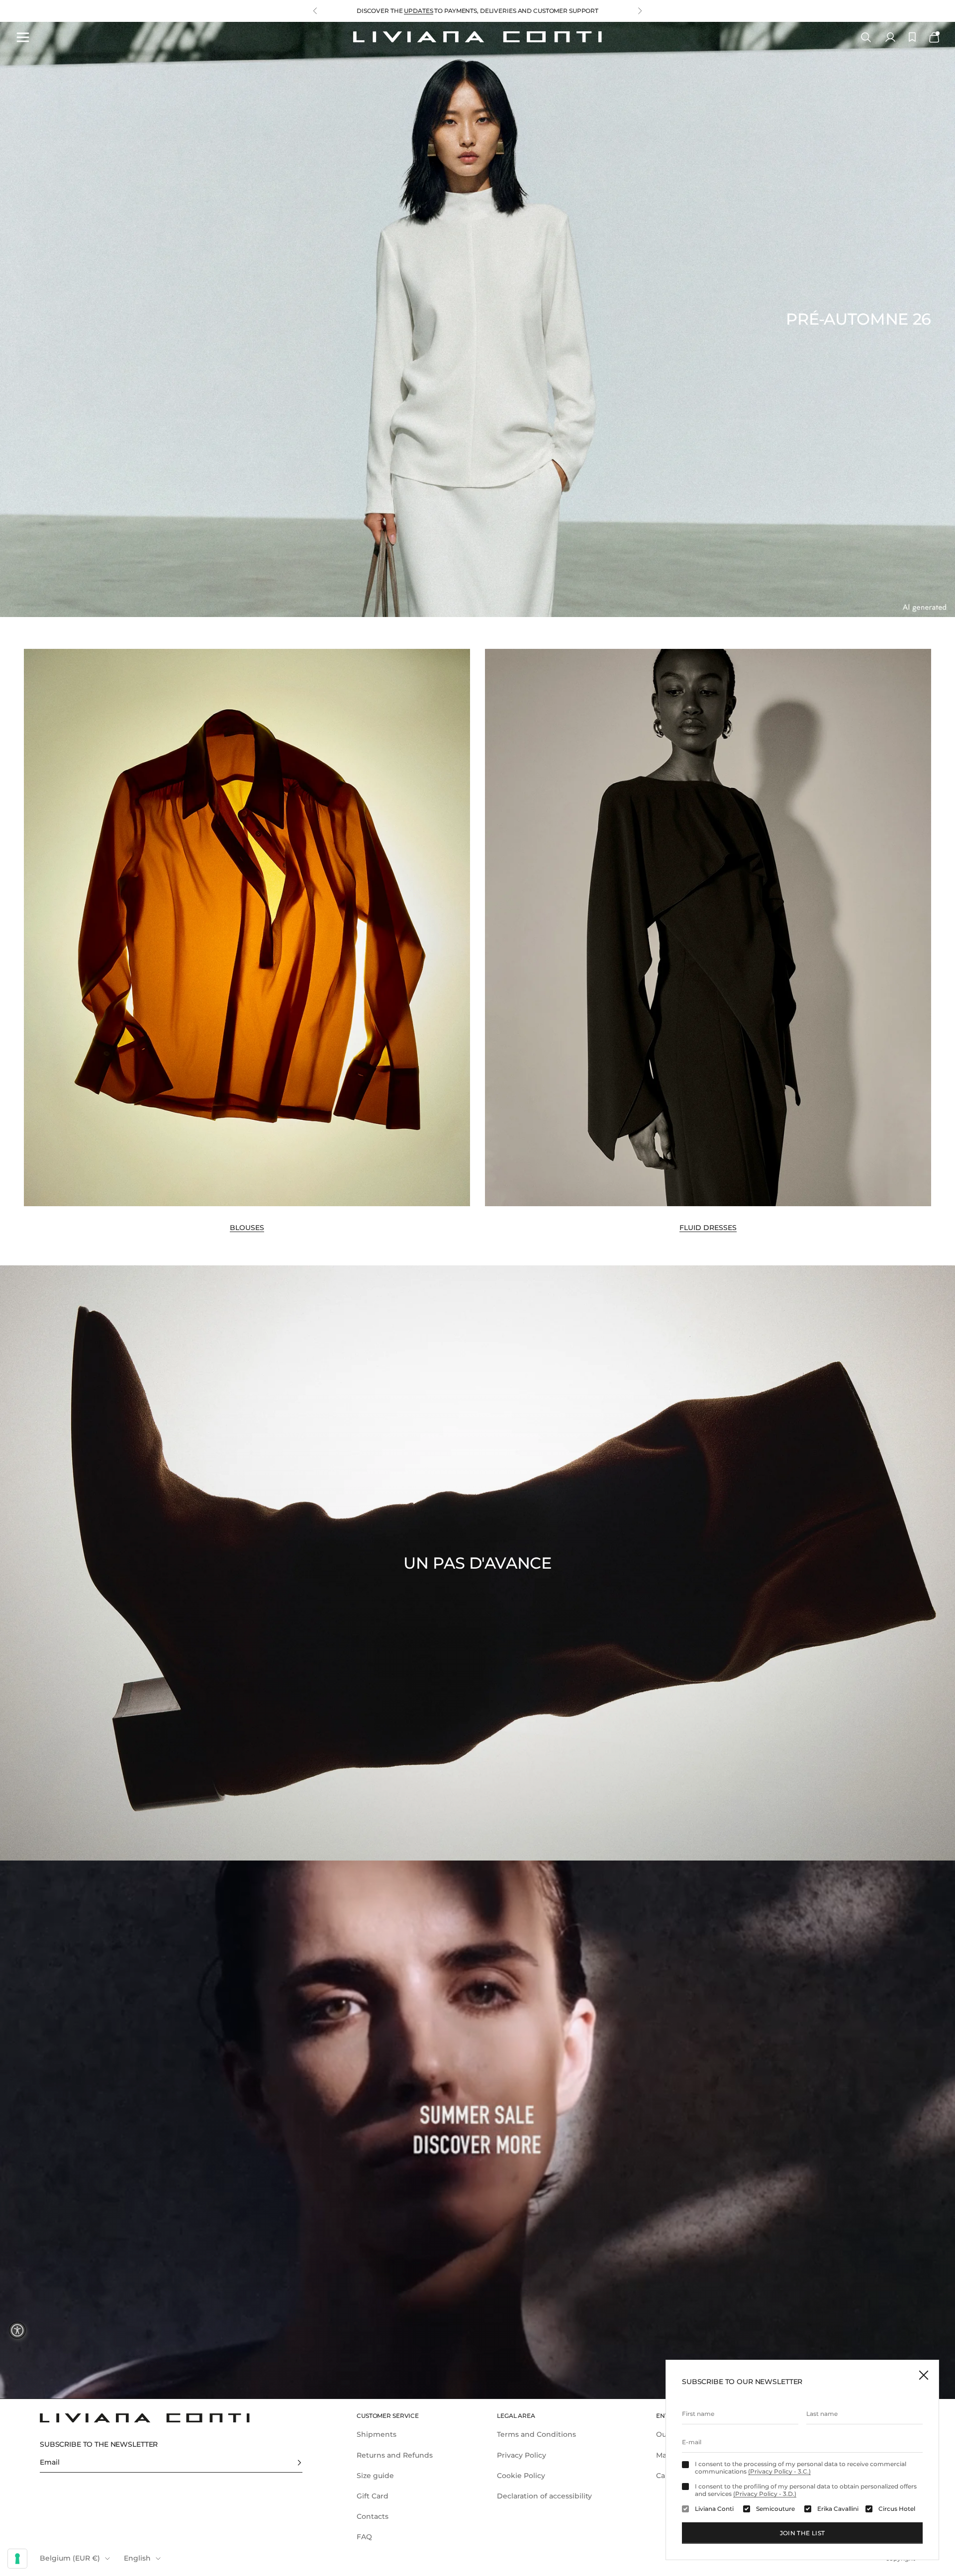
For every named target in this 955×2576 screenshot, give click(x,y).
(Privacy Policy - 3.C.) (779, 2471)
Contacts (373, 2516)
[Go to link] (477, 2130)
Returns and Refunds (395, 2455)
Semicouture (775, 2509)
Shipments (377, 2434)
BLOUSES (247, 1228)
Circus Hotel (897, 2509)
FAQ (364, 2537)
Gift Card (373, 2496)
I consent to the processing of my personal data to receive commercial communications (801, 2468)
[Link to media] (247, 928)
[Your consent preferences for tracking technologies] (17, 2559)
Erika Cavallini (838, 2509)
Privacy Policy (522, 2455)
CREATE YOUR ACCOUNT (400, 11)
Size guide (375, 2476)
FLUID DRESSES (708, 1228)
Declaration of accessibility (544, 2496)
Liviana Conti (714, 2509)
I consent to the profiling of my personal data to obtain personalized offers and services (806, 2490)
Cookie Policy (521, 2476)
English (137, 2558)
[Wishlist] (912, 37)
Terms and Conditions (536, 2434)
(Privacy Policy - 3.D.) (765, 2494)
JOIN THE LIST (803, 2533)
